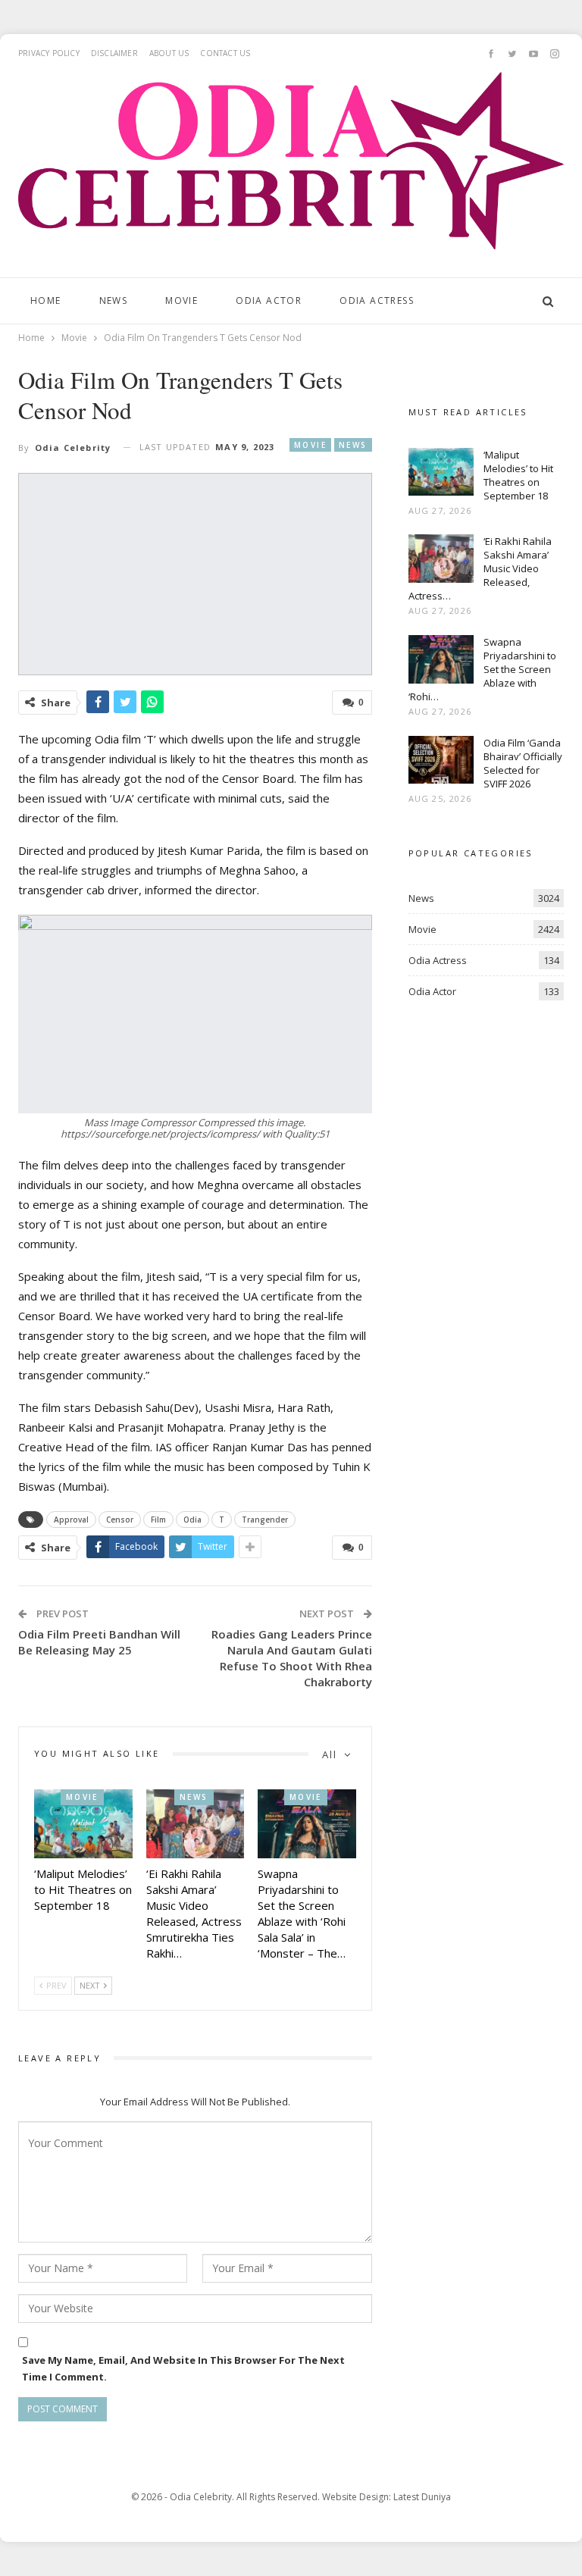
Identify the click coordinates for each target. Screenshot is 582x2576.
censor (120, 1520)
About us (169, 53)
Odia (192, 1520)
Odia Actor (269, 300)
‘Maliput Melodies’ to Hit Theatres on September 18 (518, 475)
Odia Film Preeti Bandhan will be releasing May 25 (99, 1642)
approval (71, 1520)
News (114, 300)
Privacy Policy (49, 53)
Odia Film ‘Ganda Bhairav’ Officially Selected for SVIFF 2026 (523, 763)
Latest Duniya (422, 2497)
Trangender (265, 1520)
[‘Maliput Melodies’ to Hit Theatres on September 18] (83, 1824)
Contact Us (225, 53)
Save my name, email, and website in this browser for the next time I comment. (183, 2368)
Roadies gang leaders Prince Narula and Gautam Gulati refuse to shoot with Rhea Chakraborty (292, 1658)
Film (158, 1520)
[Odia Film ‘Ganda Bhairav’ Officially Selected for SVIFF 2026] (441, 760)
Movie (181, 300)
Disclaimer (114, 53)
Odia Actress (377, 300)
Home (46, 300)
